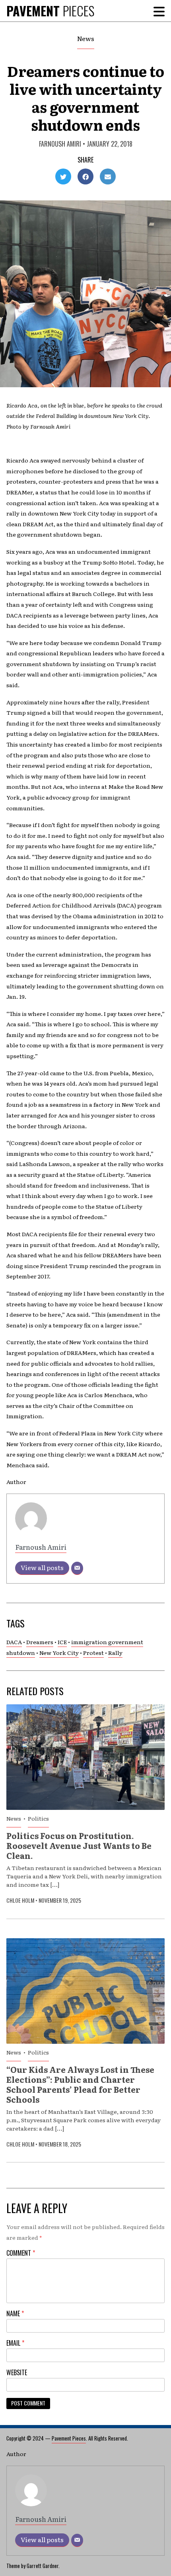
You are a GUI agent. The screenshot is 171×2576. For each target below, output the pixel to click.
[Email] (77, 1568)
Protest (93, 1653)
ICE (62, 1642)
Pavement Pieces (69, 2438)
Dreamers (40, 1642)
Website (17, 2372)
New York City (59, 1653)
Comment (21, 2253)
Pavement (50, 11)
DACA (14, 1642)
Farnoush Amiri (60, 144)
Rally (115, 1653)
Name (15, 2313)
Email (15, 2343)
